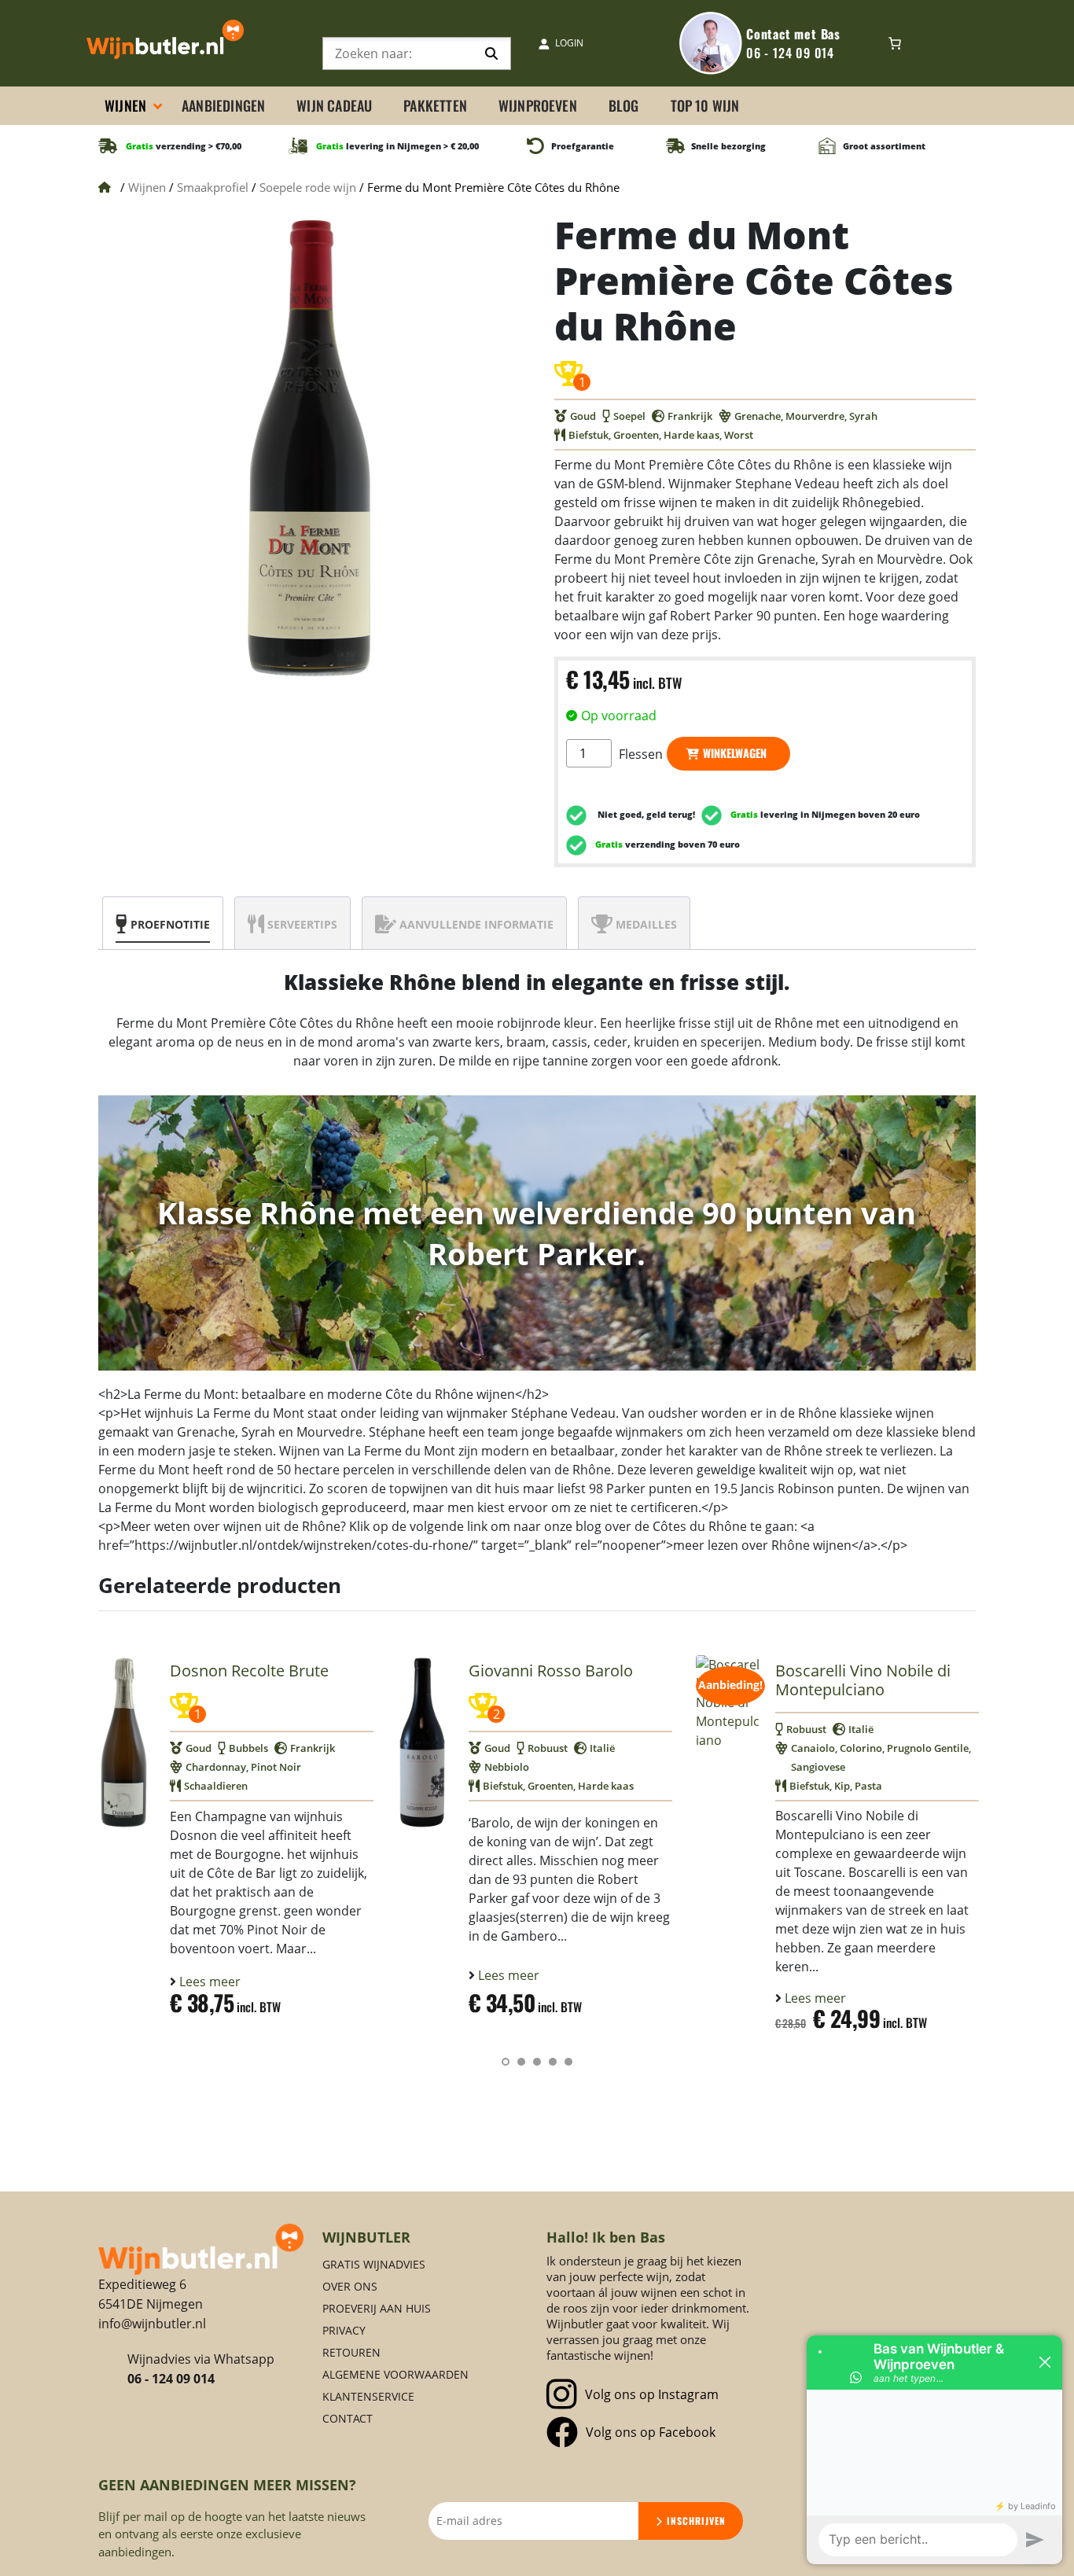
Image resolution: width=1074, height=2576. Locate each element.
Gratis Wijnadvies (374, 2264)
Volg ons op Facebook (651, 2432)
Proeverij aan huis (377, 2308)
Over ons (350, 2286)
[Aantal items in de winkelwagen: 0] (895, 43)
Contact (348, 2418)
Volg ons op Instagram (652, 2394)
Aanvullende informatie (476, 924)
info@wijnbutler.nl (152, 2324)
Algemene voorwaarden (395, 2374)
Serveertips (302, 924)
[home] (201, 2248)
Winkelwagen (735, 753)
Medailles (646, 924)
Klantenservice (368, 2396)
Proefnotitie (170, 924)
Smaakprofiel (213, 187)
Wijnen (147, 187)
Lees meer (208, 1982)
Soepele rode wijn (308, 187)
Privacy (344, 2330)
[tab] (163, 923)
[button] (506, 2062)
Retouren (351, 2352)
